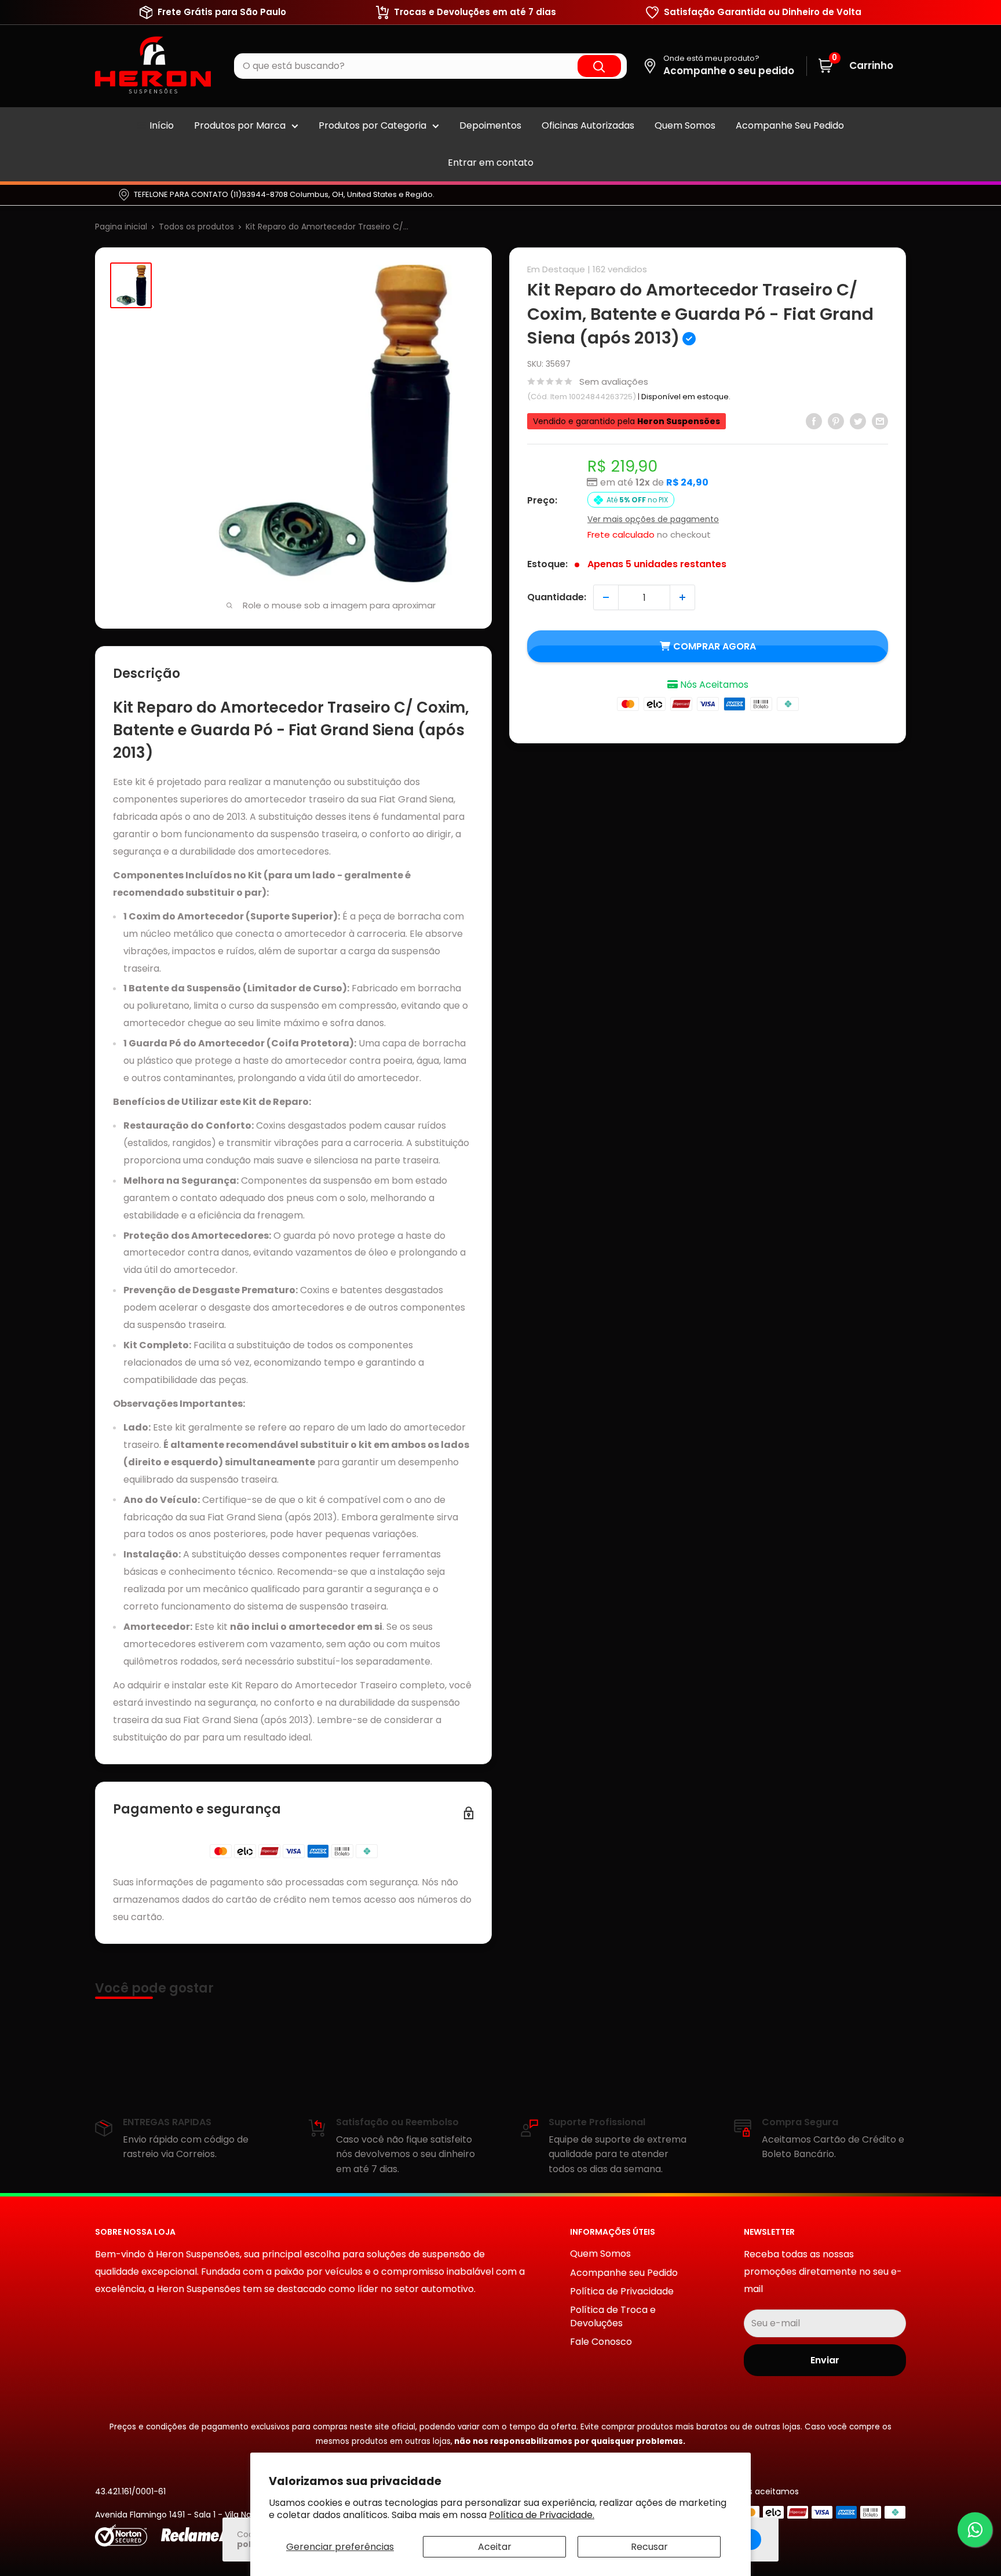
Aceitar (495, 2547)
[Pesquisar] (599, 66)
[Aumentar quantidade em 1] (682, 597)
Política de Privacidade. (542, 2515)
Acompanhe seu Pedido (624, 2273)
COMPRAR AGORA (715, 646)
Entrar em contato (491, 163)
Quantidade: (557, 597)
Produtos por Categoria (372, 125)
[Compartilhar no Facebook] (814, 421)
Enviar (825, 2360)
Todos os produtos (196, 227)
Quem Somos (685, 125)
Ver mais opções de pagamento (653, 519)
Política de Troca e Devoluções (613, 2316)
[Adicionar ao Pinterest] (836, 421)
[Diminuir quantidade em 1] (606, 597)
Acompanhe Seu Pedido (790, 125)
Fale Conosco (601, 2342)
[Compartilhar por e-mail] (880, 421)
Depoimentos (490, 125)
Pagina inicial (121, 227)
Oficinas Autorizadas (588, 125)
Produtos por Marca (240, 125)
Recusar (649, 2547)
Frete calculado (621, 534)
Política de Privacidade (622, 2291)
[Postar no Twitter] (858, 421)
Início (162, 125)
